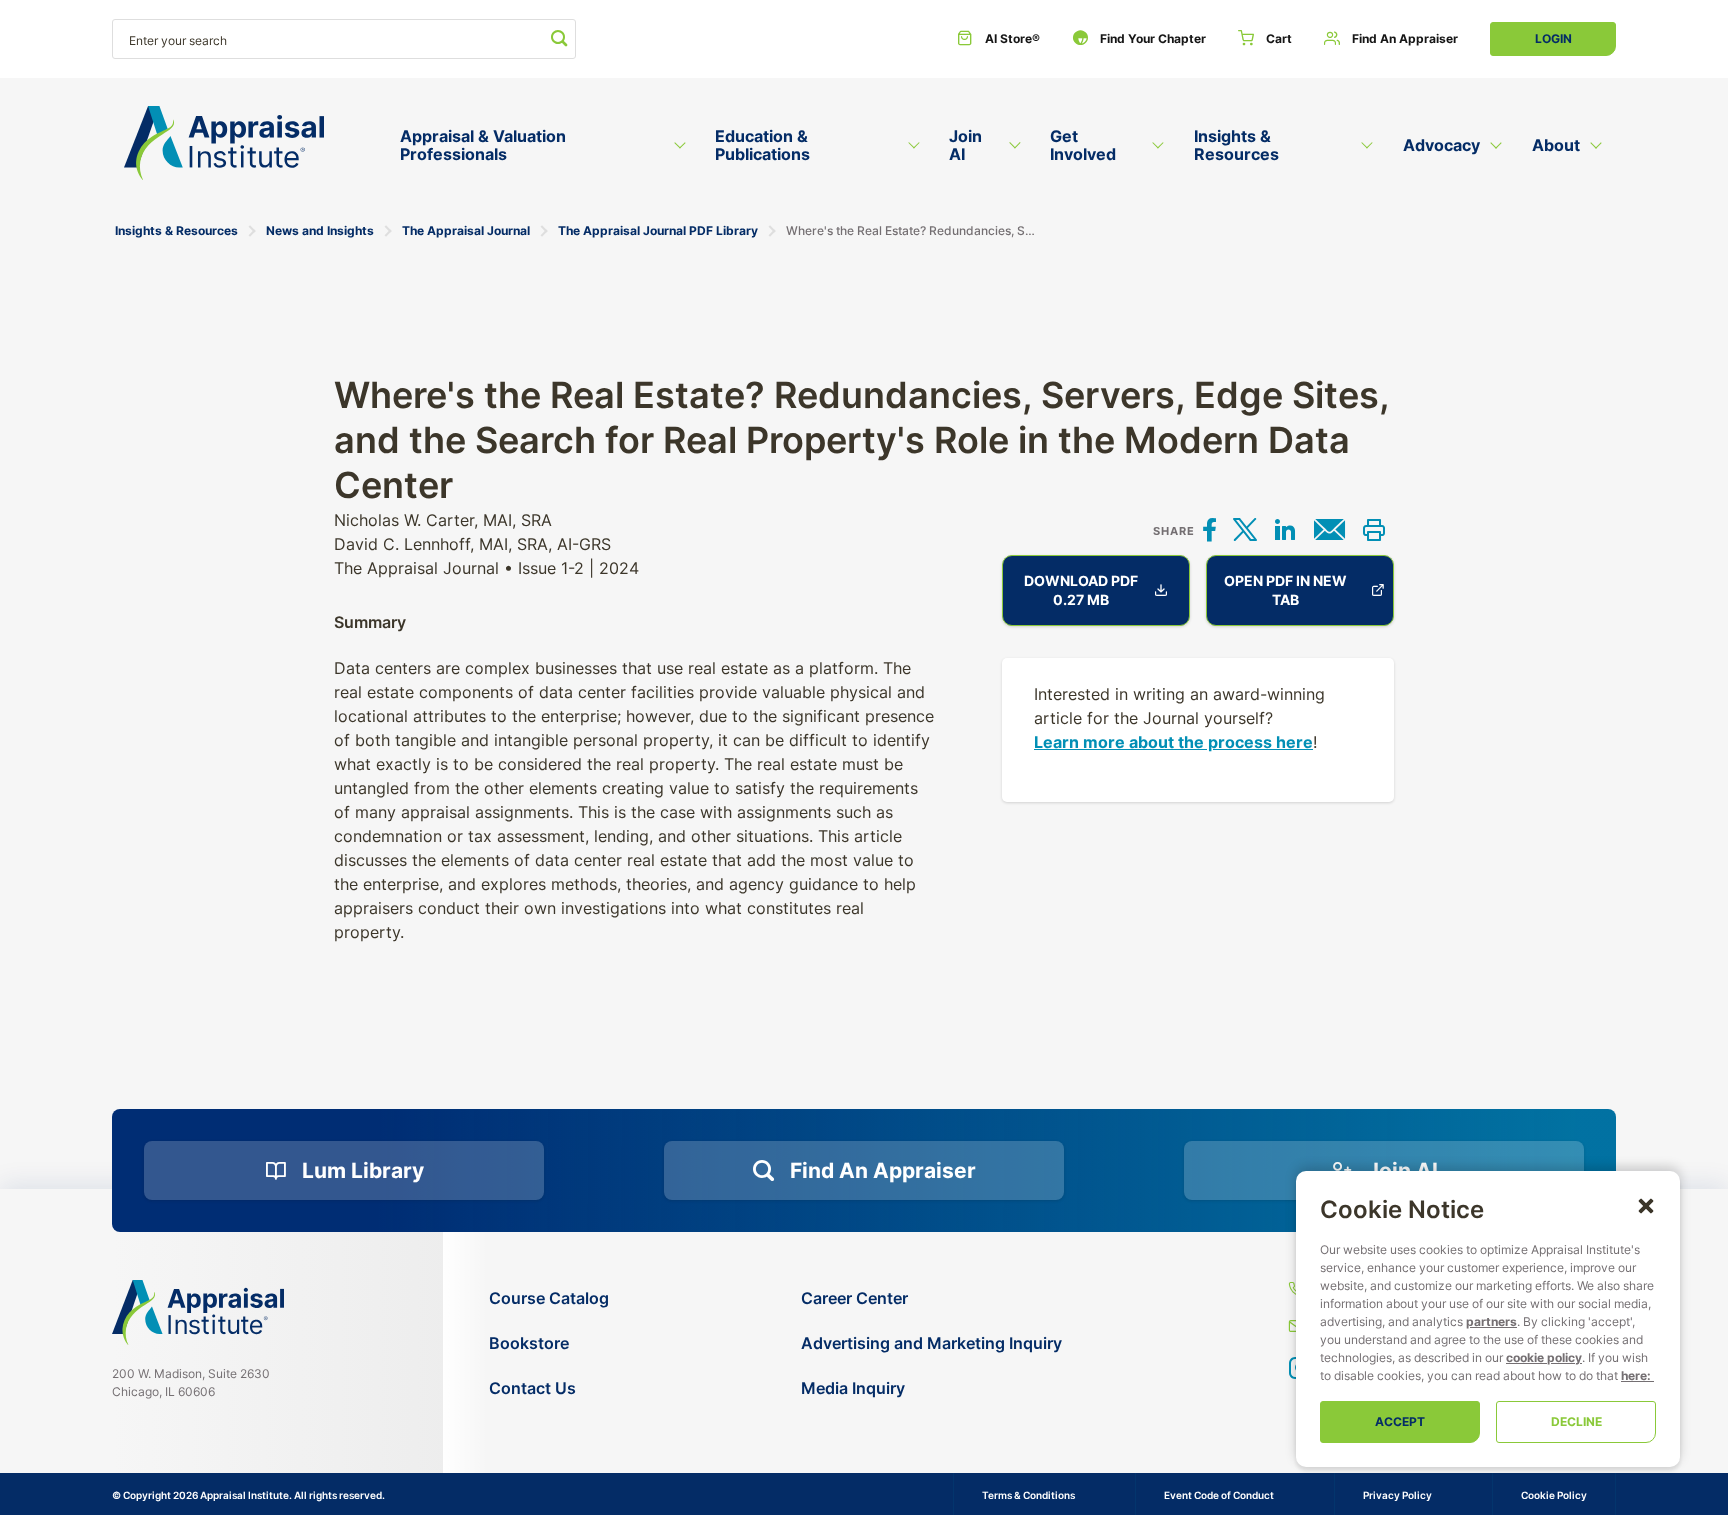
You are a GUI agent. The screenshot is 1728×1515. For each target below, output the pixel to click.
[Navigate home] (198, 1312)
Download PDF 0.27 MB (1081, 589)
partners (1491, 1321)
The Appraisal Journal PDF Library (658, 230)
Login (1553, 38)
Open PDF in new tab (1285, 589)
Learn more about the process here (1173, 742)
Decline (1576, 1421)
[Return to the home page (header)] (224, 143)
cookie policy (1544, 1357)
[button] (1646, 1205)
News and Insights (320, 230)
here (1634, 1375)
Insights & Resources (176, 230)
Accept (1400, 1421)
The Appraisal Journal (466, 230)
